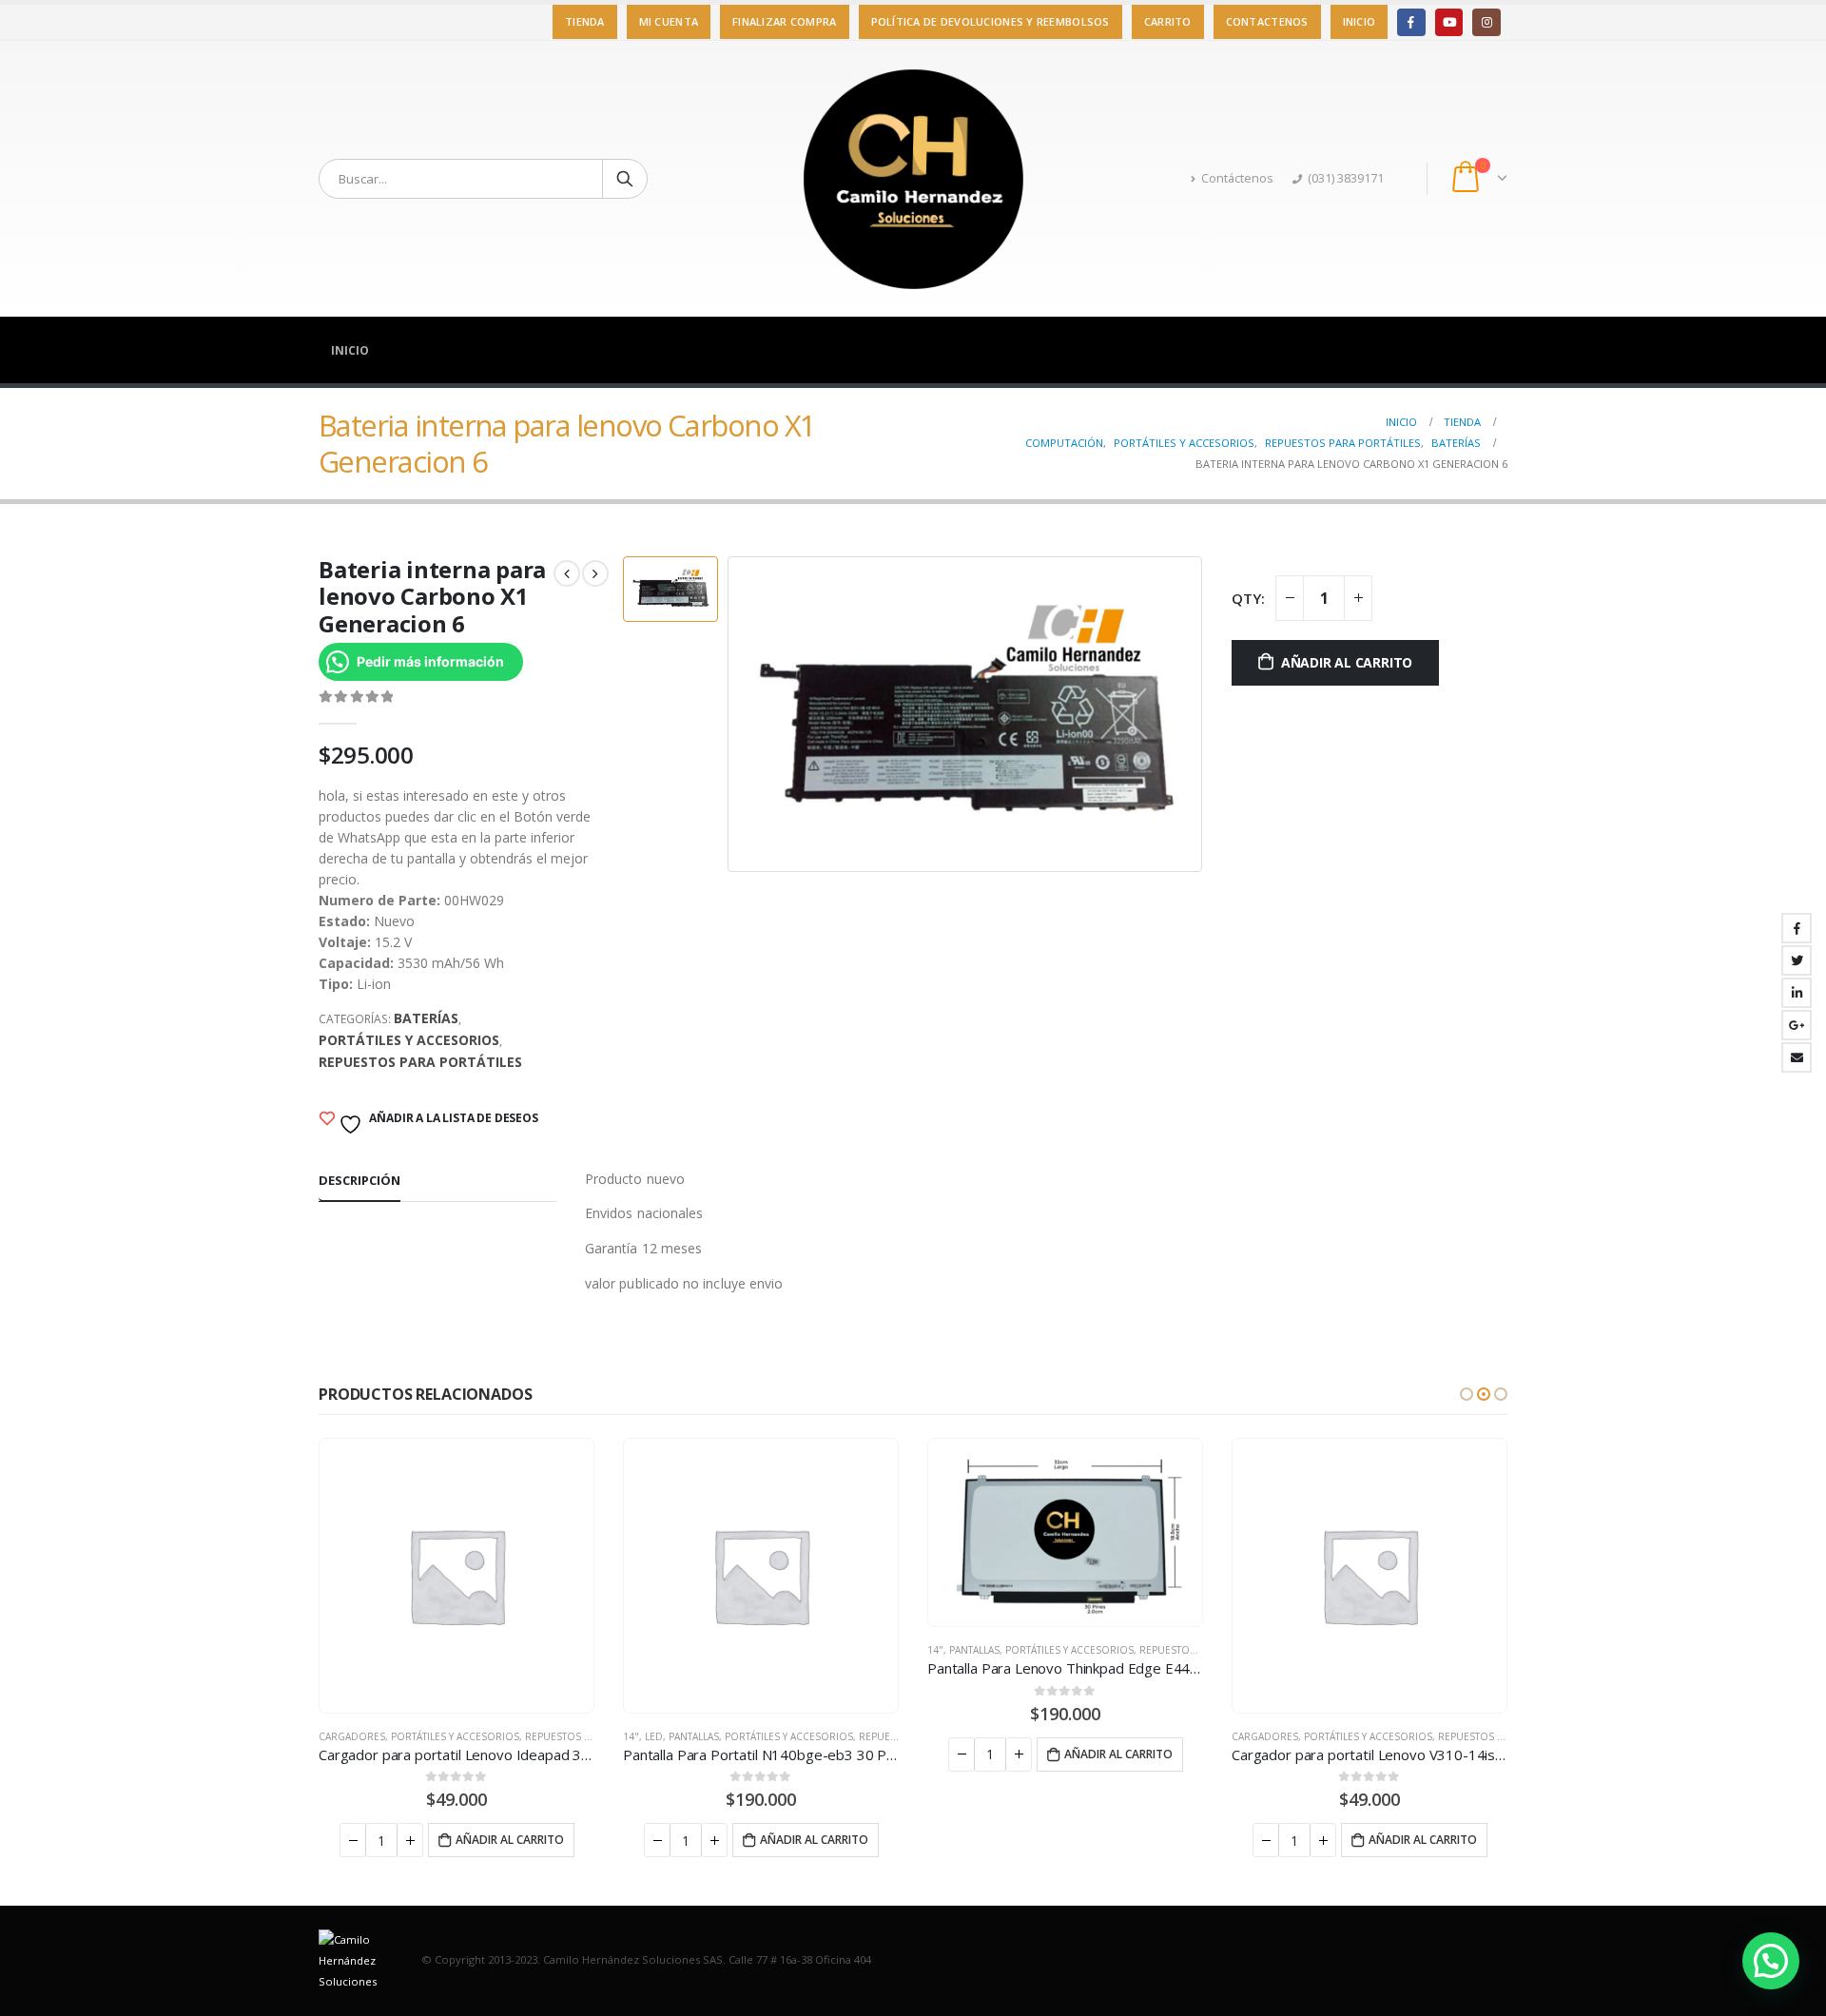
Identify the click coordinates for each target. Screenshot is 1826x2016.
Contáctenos (1237, 178)
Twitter (1797, 960)
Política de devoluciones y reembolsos (991, 21)
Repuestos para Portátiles (420, 1062)
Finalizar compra (784, 21)
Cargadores (352, 1736)
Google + (1797, 1025)
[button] (1467, 1394)
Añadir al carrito (1347, 662)
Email (1797, 1057)
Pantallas (694, 1736)
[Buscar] (625, 179)
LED (654, 1736)
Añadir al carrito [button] (510, 1840)
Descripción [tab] (359, 1180)
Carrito (1168, 21)
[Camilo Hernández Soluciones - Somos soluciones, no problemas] (913, 179)
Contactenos (1267, 21)
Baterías (426, 1018)
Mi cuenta (669, 21)
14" (631, 1736)
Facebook (1797, 928)
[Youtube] (1449, 22)
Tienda (585, 21)
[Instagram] (1486, 22)
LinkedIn (1797, 993)
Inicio (1360, 21)
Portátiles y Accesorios (409, 1040)
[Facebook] (1411, 22)
